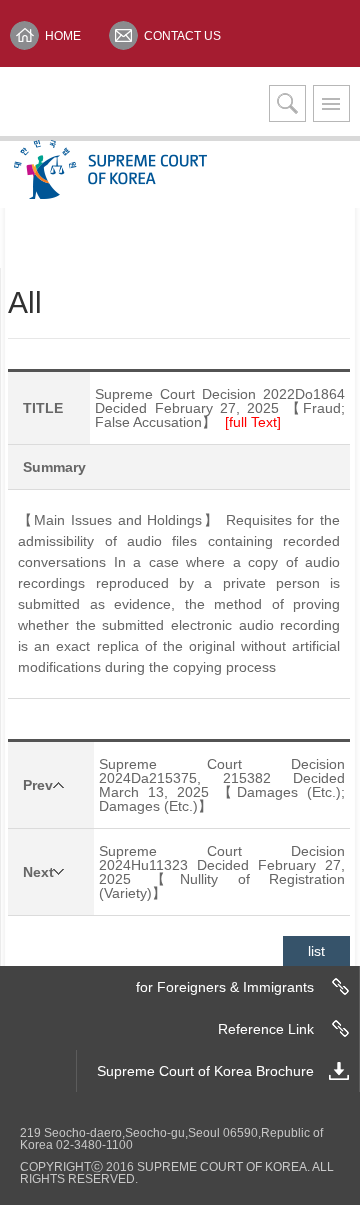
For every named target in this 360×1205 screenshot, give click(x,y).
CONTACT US (182, 36)
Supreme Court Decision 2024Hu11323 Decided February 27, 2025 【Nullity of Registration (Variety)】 (222, 872)
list (316, 951)
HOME (63, 36)
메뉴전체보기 (331, 103)
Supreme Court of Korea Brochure (205, 1071)
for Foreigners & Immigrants (225, 987)
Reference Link (266, 1029)
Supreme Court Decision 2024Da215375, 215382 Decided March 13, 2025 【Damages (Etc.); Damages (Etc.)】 (222, 785)
